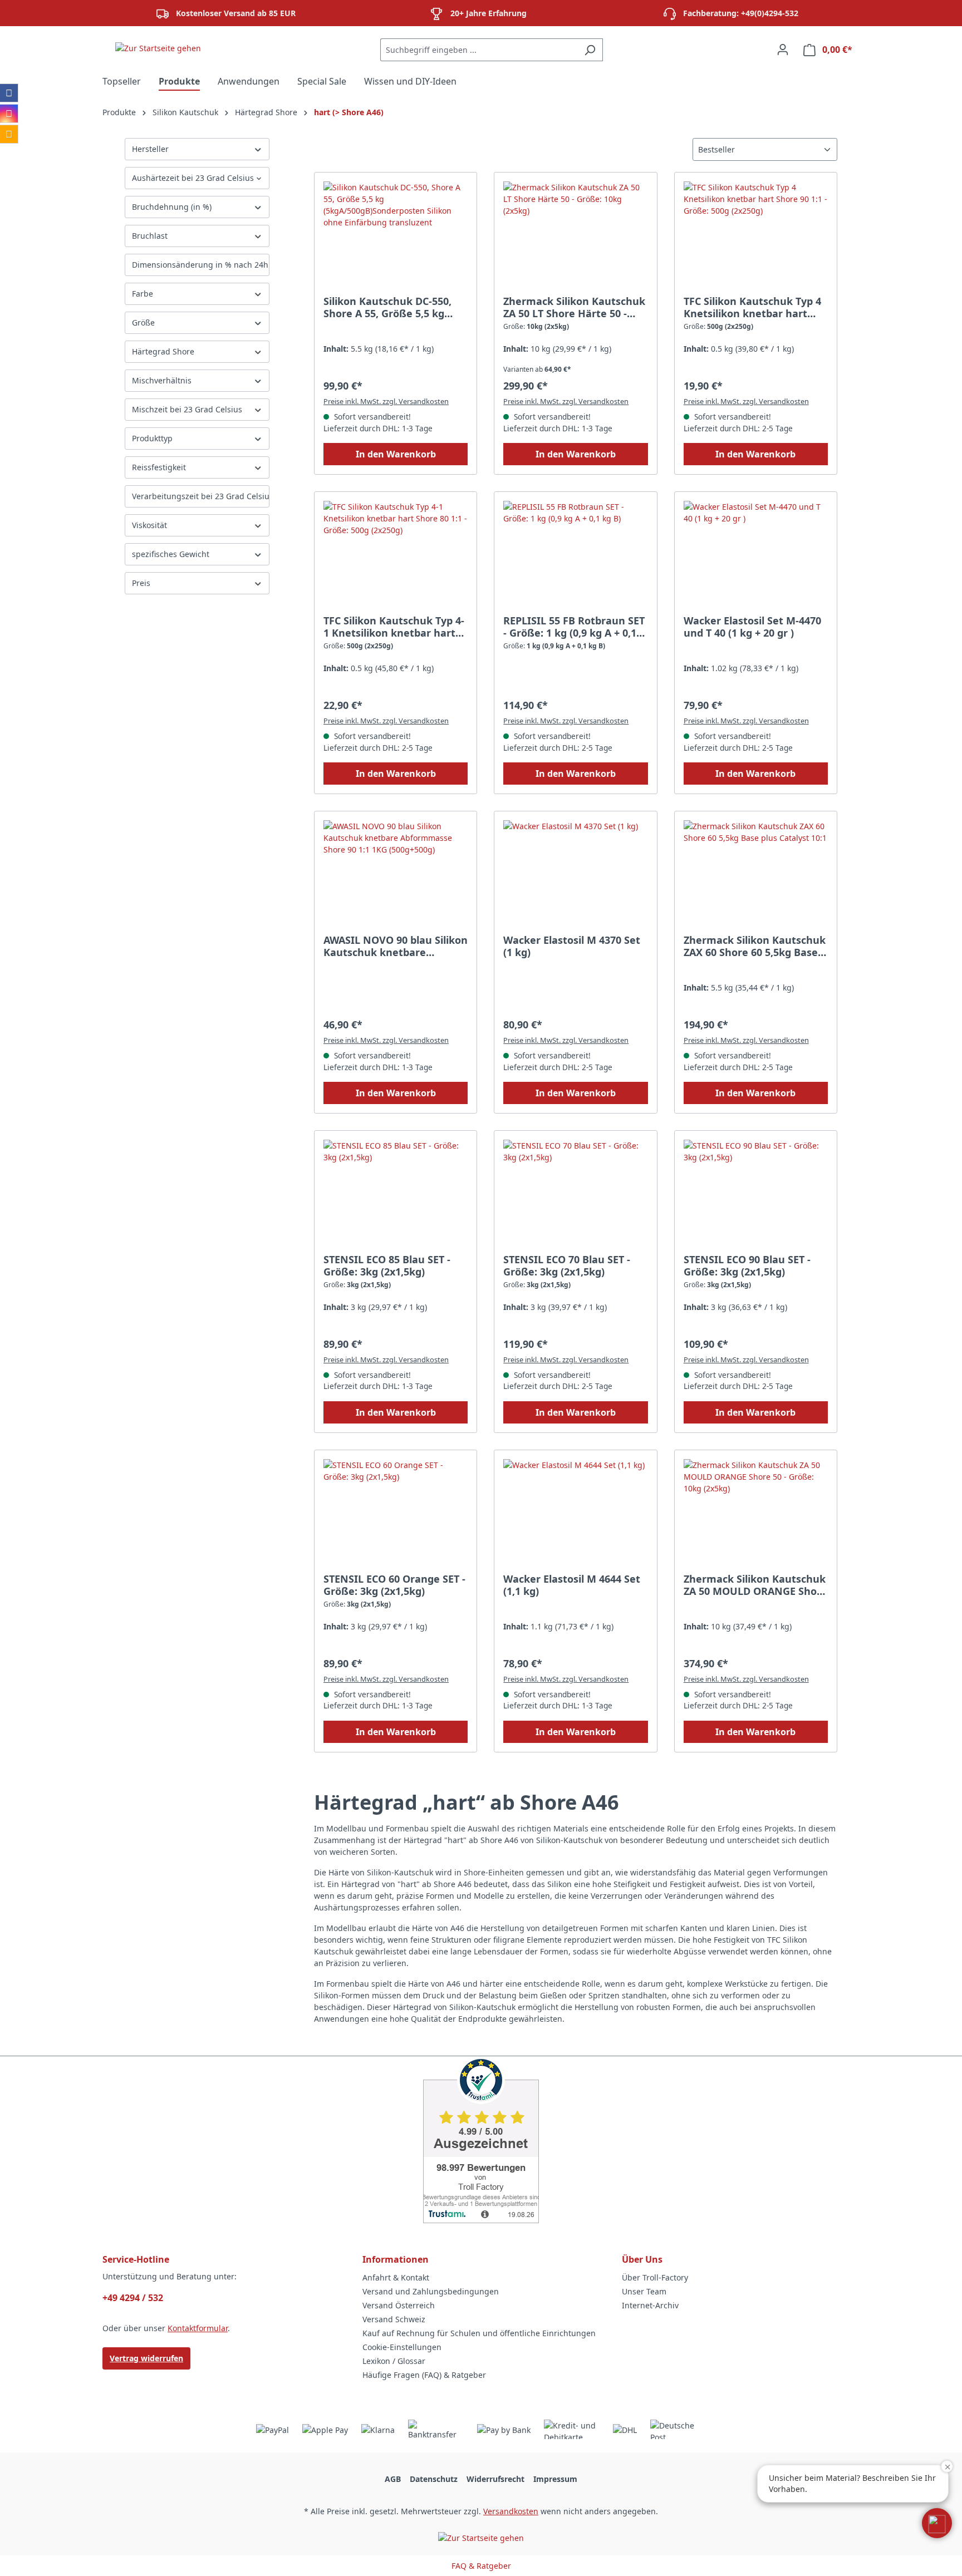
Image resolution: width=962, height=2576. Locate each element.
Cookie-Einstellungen (402, 2347)
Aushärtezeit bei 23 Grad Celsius (193, 178)
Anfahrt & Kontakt (396, 2277)
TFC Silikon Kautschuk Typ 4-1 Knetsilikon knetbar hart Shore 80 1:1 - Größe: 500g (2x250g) (394, 627)
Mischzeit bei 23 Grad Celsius (187, 409)
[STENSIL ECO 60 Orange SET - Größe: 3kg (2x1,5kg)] (396, 1515)
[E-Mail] (9, 134)
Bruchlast (150, 236)
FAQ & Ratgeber (481, 2566)
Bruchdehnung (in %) (172, 207)
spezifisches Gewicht (171, 554)
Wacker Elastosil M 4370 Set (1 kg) (572, 946)
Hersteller (150, 149)
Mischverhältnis (162, 380)
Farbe (143, 294)
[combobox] (479, 50)
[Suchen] (590, 50)
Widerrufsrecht (495, 2479)
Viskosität (149, 525)
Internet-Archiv (650, 2305)
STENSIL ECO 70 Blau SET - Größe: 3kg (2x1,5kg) (567, 1265)
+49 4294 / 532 (133, 2298)
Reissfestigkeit (159, 467)
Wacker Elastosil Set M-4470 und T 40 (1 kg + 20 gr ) (752, 627)
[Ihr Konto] (783, 50)
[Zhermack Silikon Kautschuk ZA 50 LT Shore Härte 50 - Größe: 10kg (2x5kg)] (575, 237)
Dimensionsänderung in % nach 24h (200, 265)
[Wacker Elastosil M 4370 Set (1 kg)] (575, 876)
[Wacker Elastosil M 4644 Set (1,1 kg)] (575, 1515)
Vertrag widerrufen (146, 2358)
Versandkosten (511, 2511)
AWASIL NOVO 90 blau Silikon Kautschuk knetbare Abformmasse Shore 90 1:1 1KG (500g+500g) (396, 946)
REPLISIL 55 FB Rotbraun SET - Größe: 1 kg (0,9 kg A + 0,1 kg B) (574, 627)
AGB (393, 2479)
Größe (143, 322)
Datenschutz (434, 2479)
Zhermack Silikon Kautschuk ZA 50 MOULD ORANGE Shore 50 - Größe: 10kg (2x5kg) (755, 1585)
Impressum (555, 2479)
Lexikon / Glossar (394, 2361)
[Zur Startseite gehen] (158, 48)
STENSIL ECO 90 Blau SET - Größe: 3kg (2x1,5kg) (747, 1265)
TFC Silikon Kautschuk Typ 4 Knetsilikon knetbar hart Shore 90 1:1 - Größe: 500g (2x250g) (752, 307)
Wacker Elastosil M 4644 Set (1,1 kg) (572, 1585)
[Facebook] (9, 93)
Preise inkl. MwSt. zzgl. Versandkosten (386, 401)
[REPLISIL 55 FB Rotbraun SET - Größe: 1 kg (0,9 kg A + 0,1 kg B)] (575, 556)
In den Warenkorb (396, 454)
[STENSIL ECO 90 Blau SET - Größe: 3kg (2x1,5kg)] (756, 1195)
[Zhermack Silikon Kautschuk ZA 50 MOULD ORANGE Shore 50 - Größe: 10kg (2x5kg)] (756, 1515)
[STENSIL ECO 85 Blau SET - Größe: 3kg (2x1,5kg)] (396, 1195)
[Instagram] (9, 114)
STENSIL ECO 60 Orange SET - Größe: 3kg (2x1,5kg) (394, 1585)
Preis (141, 583)
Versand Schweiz (394, 2319)
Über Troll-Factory (655, 2277)
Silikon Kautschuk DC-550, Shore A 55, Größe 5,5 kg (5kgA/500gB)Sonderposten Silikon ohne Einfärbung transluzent (391, 307)
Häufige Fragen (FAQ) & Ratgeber (424, 2375)
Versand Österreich (399, 2305)
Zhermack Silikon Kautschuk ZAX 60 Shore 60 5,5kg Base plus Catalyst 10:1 (755, 946)
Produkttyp (152, 438)
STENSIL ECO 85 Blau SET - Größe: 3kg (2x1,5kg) (387, 1265)
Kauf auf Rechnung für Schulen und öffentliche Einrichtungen (479, 2333)
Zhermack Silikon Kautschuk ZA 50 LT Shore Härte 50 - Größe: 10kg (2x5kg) (574, 307)
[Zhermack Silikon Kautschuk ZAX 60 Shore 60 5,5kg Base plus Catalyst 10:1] (756, 876)
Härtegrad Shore (163, 351)
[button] (937, 2523)
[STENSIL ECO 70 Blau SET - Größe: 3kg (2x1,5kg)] (575, 1195)
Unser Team (644, 2291)
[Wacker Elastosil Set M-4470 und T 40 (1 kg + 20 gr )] (756, 556)
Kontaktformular (198, 2328)
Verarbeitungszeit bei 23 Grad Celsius (201, 496)
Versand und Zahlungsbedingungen (431, 2291)
